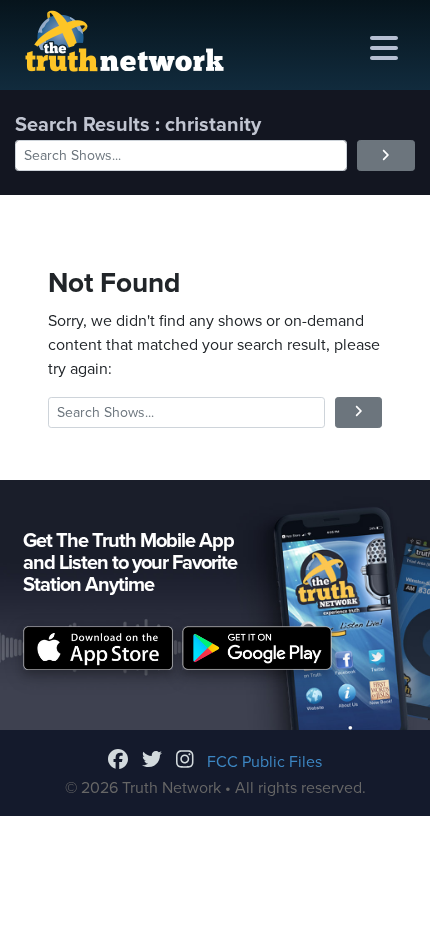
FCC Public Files (264, 762)
